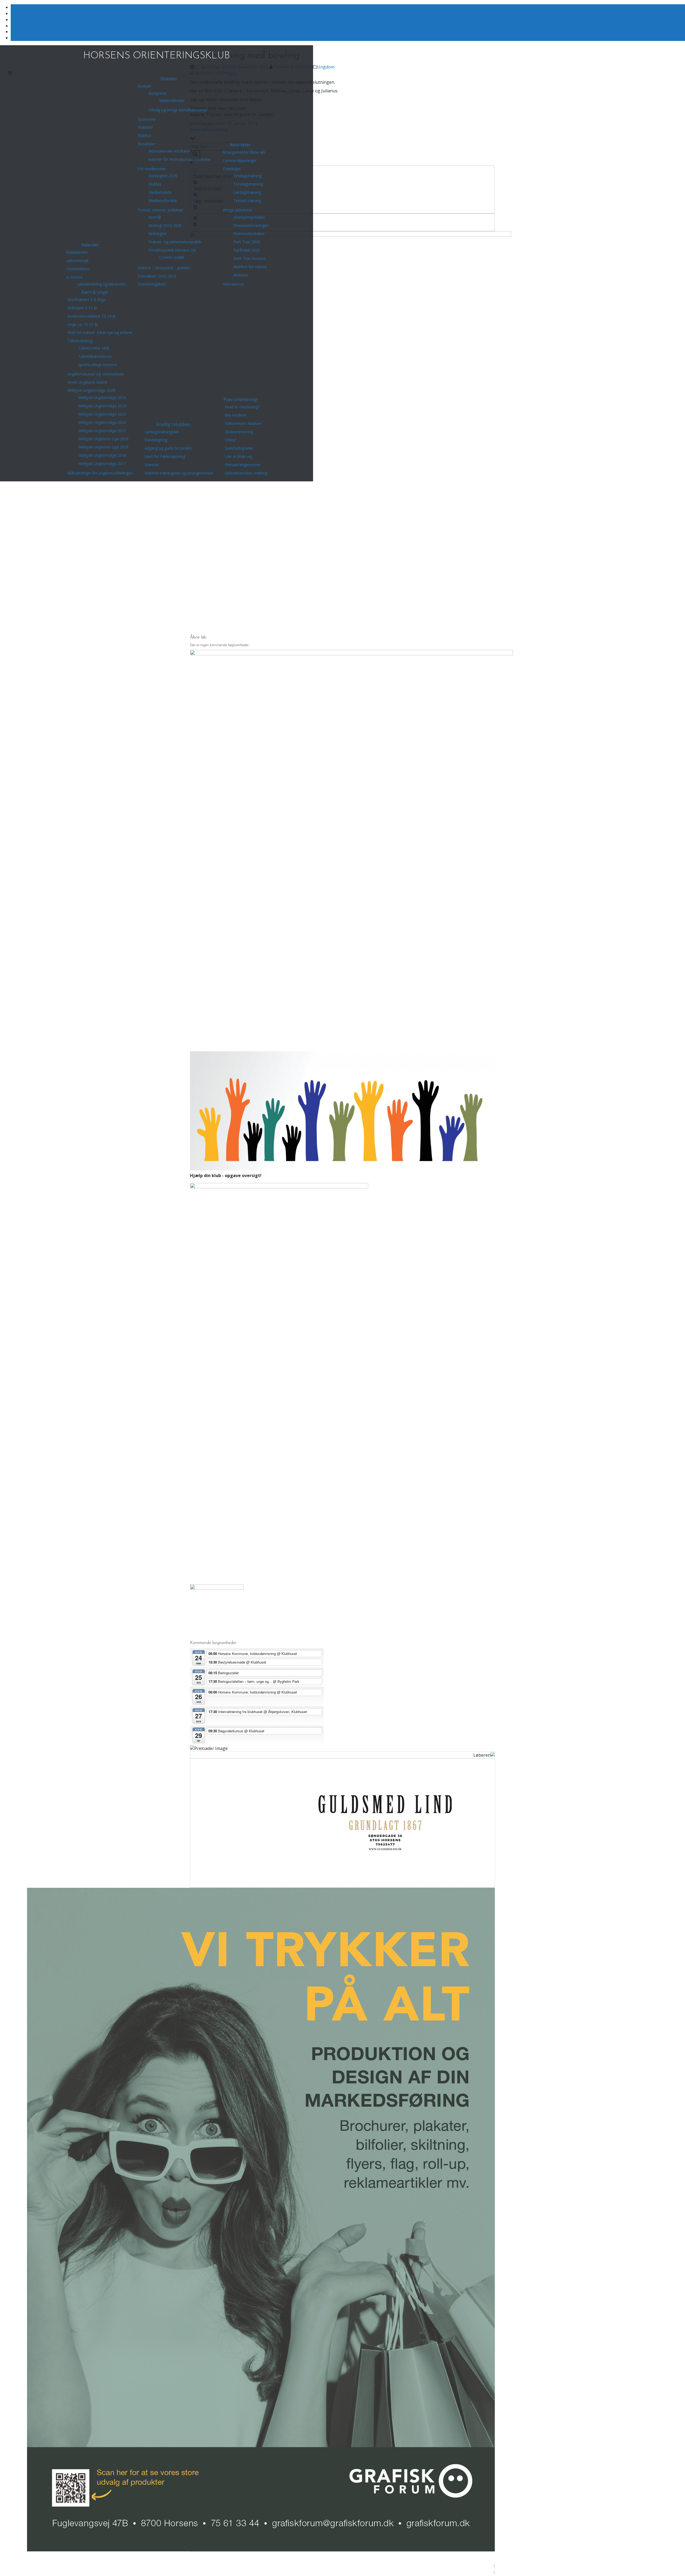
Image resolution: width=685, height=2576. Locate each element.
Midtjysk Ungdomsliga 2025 (102, 397)
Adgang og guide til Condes (168, 448)
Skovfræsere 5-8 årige (87, 300)
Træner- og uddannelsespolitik (175, 242)
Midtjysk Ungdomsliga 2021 (102, 431)
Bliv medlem (235, 415)
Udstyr (230, 440)
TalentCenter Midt (94, 348)
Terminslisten (78, 269)
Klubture (241, 275)
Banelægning (156, 440)
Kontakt (145, 86)
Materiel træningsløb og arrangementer (179, 473)
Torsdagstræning (248, 184)
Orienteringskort (152, 284)
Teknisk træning (247, 201)
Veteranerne (233, 284)
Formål (155, 217)
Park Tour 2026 (247, 242)
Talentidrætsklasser (95, 356)
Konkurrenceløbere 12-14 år (92, 316)
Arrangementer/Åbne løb (244, 152)
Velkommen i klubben (243, 423)
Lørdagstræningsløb (162, 432)
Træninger (232, 169)
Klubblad (145, 127)
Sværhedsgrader (239, 448)
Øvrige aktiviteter (237, 210)
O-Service (74, 277)
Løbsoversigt (77, 260)
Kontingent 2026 (163, 176)
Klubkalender (77, 252)
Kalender (91, 245)
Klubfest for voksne (250, 267)
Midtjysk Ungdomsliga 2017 (102, 464)
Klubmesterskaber (249, 233)
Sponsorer (147, 119)
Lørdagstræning (247, 192)
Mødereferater (172, 100)
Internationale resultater (169, 151)
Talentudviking (80, 341)
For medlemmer (152, 169)
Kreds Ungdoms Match (87, 382)
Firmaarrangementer (243, 465)
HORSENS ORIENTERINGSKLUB (157, 56)
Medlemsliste (160, 192)
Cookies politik (172, 257)
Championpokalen (249, 217)
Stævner (152, 465)
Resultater (147, 144)
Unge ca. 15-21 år (83, 324)
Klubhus (145, 136)
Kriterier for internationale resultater (180, 159)
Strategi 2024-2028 (165, 225)
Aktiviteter (240, 145)
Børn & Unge (95, 292)
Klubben (169, 79)
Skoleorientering (239, 432)
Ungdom (326, 67)
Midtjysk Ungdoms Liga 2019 (103, 447)
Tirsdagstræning (247, 176)
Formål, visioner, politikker (161, 210)
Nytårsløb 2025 (247, 250)
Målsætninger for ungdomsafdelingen (100, 473)
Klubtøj (155, 184)
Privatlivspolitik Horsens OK (172, 250)
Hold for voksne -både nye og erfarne (100, 332)
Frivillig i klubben (173, 424)
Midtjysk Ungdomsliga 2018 (102, 455)
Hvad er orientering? (242, 407)
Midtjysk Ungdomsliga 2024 (102, 406)
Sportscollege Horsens (98, 365)
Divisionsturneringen (251, 225)
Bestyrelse (158, 93)
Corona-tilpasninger (240, 160)
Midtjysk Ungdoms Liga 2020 (103, 439)
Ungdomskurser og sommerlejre (96, 374)
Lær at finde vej (238, 456)
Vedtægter (158, 233)
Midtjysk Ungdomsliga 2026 (91, 390)
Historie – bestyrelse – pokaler (164, 268)
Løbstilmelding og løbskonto (101, 284)
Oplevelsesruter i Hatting (246, 473)
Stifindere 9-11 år (82, 308)
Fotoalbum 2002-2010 (157, 276)
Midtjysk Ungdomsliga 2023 (102, 414)
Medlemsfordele (163, 201)
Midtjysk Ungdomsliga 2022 (102, 422)
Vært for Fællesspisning (165, 456)
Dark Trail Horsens (250, 258)
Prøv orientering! (241, 399)
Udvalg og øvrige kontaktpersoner (178, 110)
